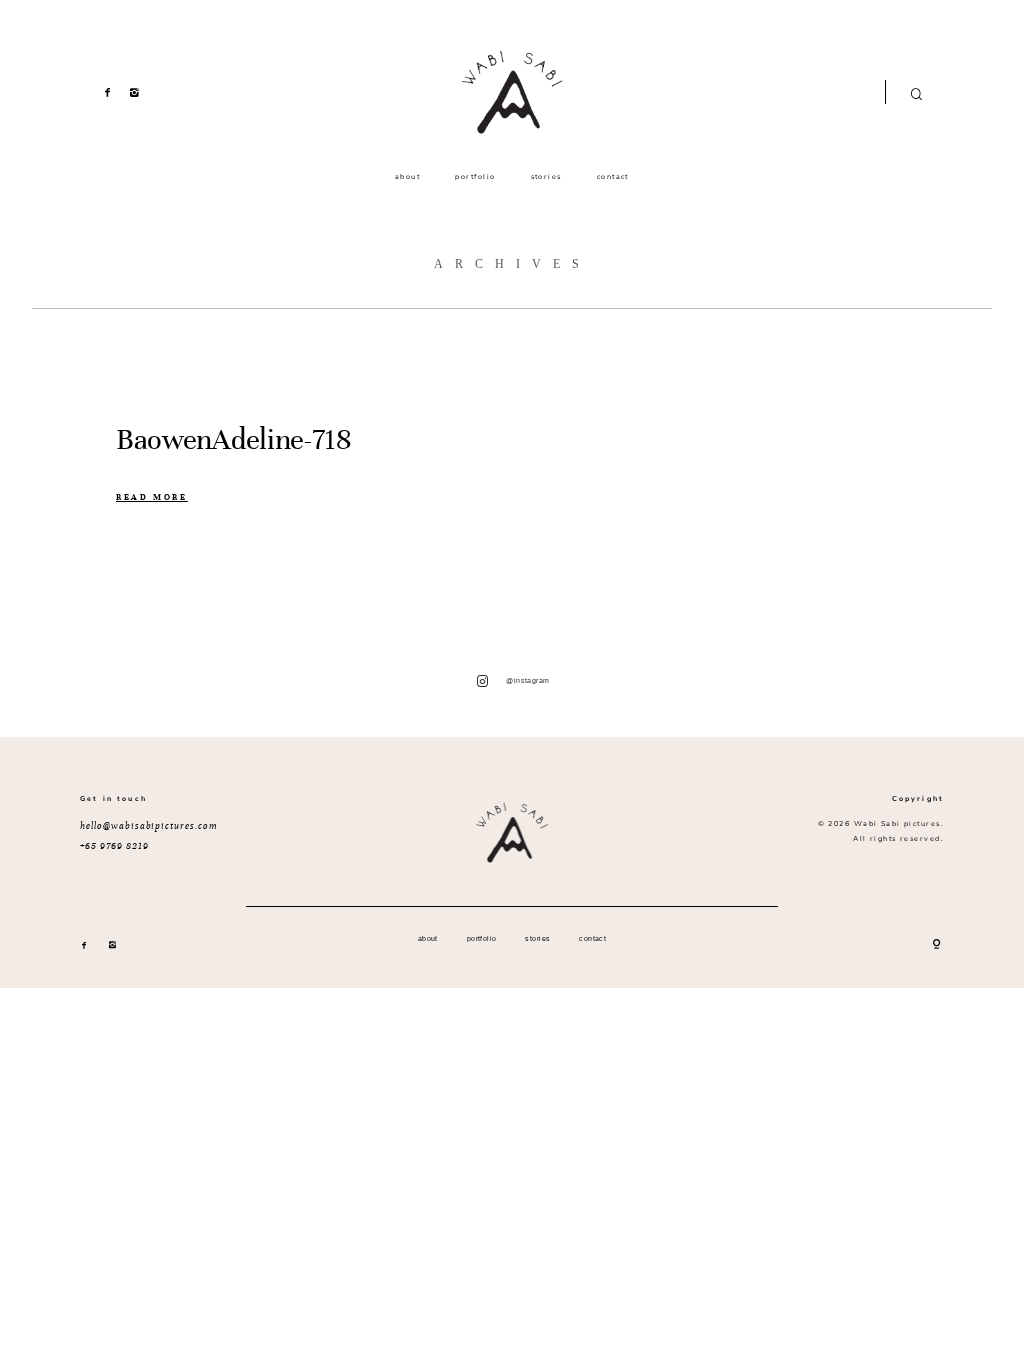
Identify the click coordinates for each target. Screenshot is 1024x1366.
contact (613, 177)
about (407, 177)
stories (546, 177)
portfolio (475, 177)
